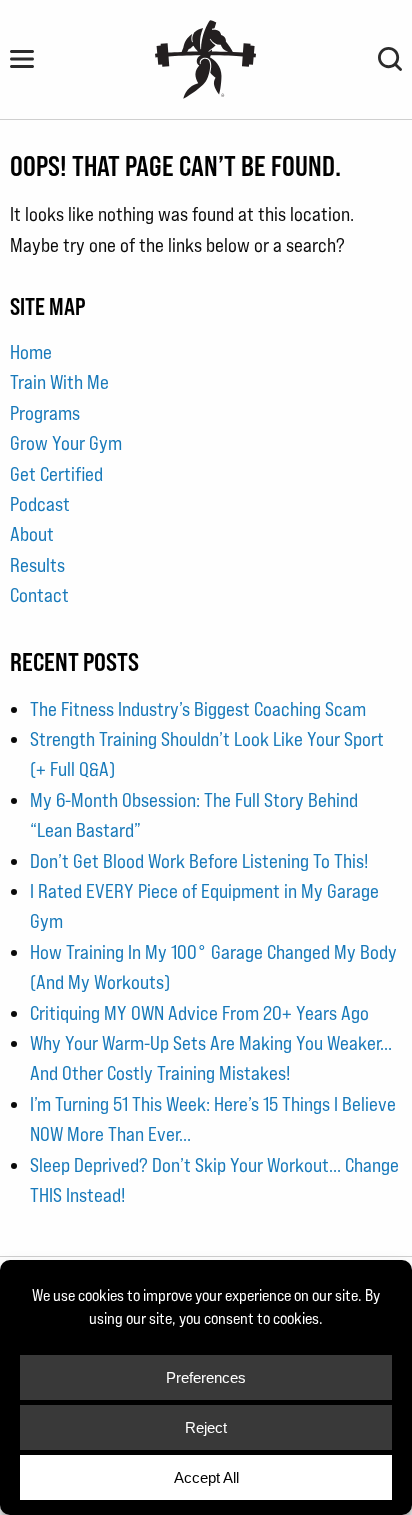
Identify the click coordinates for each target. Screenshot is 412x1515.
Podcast (40, 504)
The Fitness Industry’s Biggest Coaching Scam (198, 709)
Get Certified (56, 474)
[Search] (390, 59)
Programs (45, 413)
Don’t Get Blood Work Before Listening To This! (199, 861)
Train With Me (59, 382)
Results (37, 565)
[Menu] (22, 59)
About (32, 534)
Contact (39, 595)
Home (31, 352)
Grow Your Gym (66, 443)
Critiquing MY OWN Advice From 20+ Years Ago (199, 1013)
